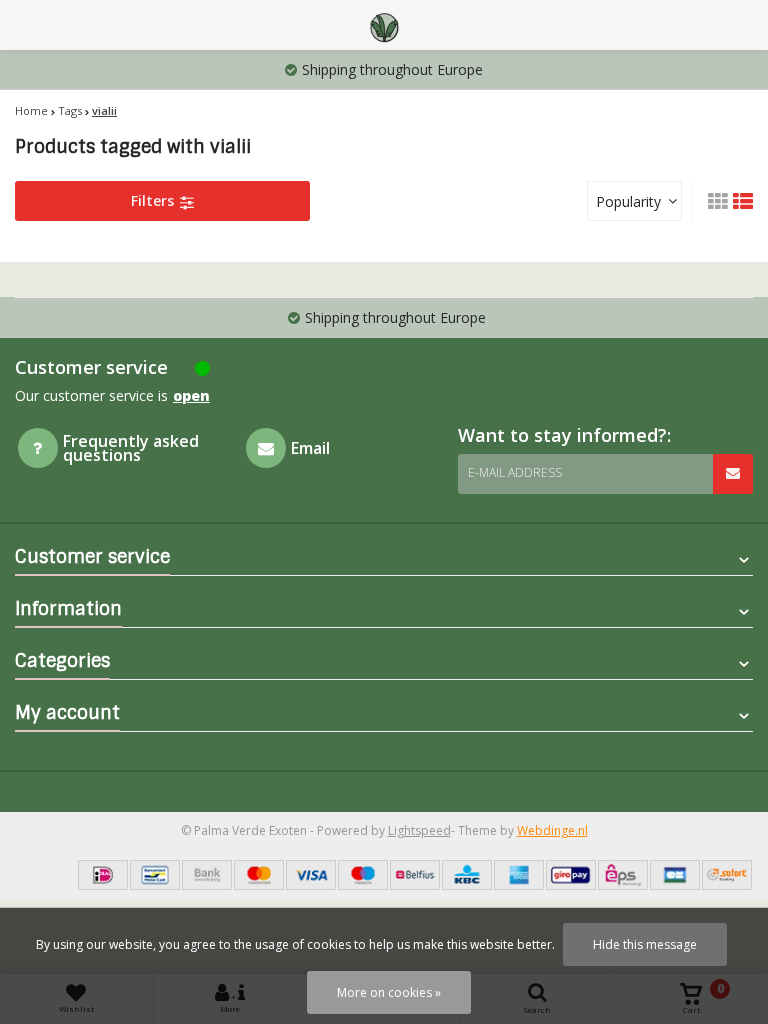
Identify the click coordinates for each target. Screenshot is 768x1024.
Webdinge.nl (552, 830)
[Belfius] (415, 875)
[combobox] (634, 201)
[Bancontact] (155, 875)
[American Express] (519, 875)
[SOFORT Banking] (727, 875)
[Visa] (311, 875)
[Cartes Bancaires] (675, 875)
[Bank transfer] (207, 875)
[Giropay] (571, 875)
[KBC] (467, 875)
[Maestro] (363, 875)
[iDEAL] (103, 875)
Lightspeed (419, 830)
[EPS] (623, 875)
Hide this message (645, 944)
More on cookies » (389, 992)
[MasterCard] (259, 875)
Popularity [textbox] (628, 201)
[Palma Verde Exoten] (384, 25)
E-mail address (515, 472)
